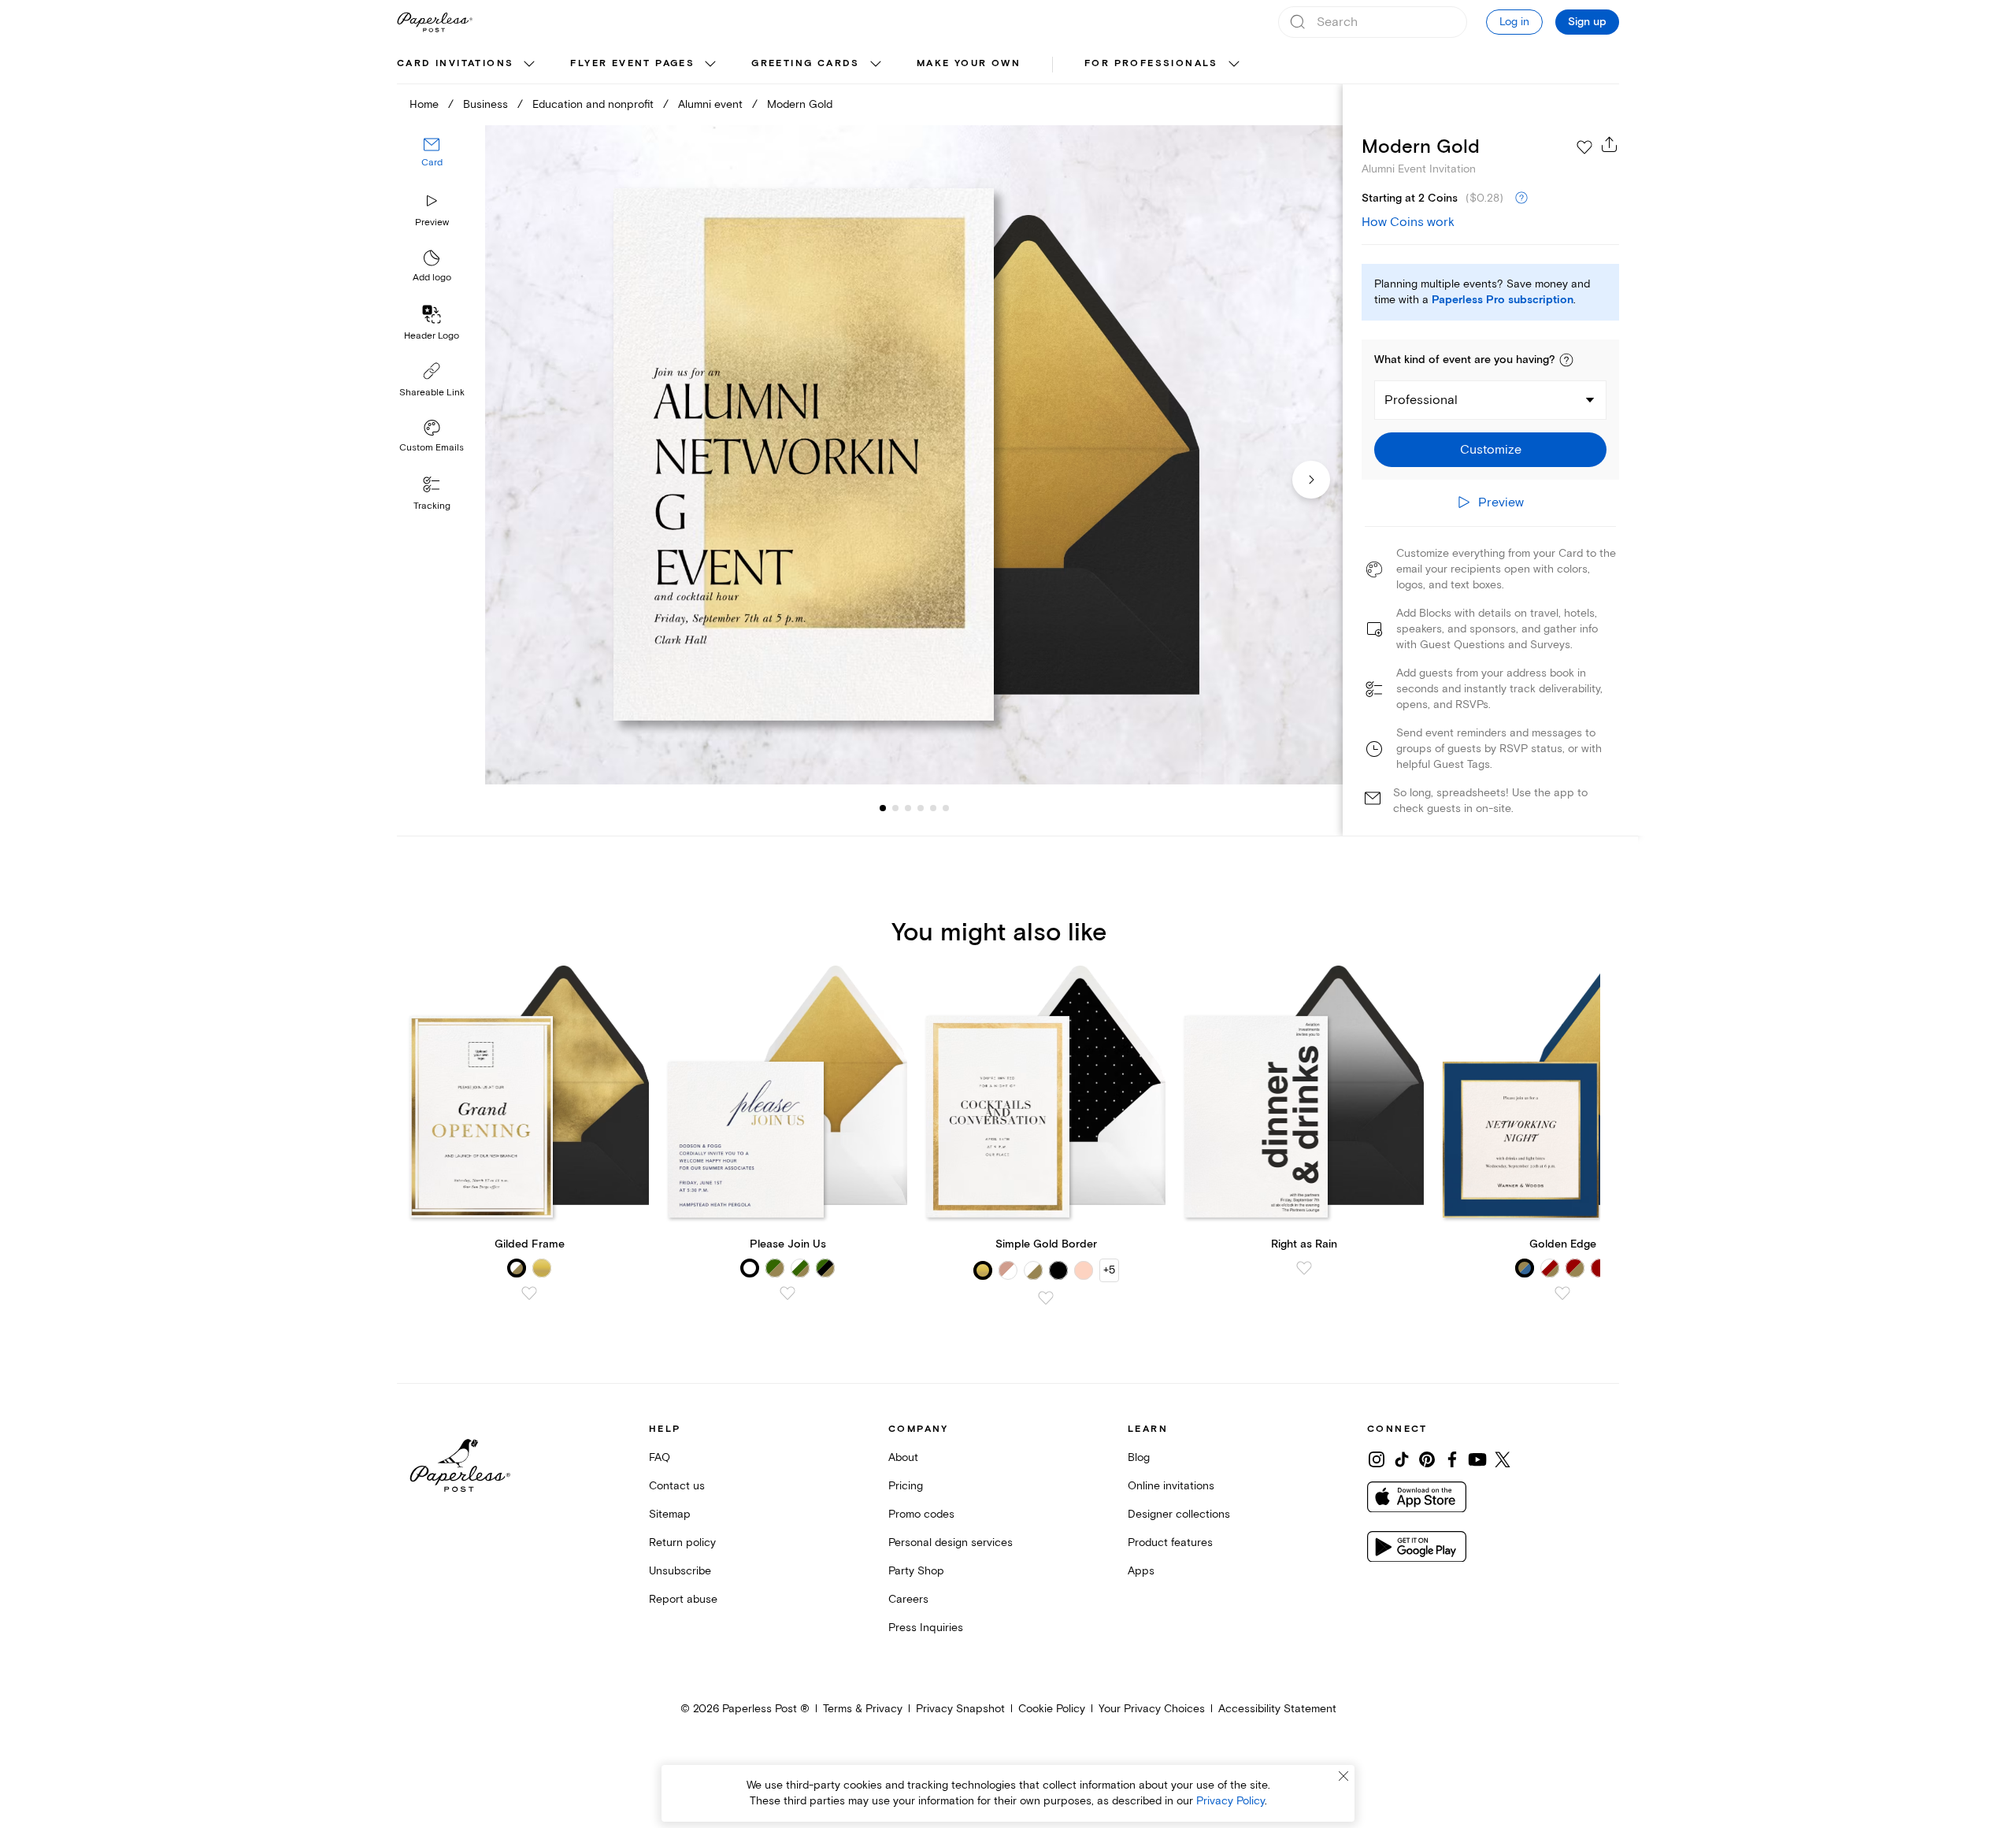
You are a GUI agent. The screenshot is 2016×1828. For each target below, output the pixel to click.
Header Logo (432, 336)
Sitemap (670, 1514)
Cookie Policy (1052, 1709)
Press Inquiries (926, 1628)
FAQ (660, 1457)
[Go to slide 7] (946, 808)
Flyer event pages (632, 63)
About (903, 1457)
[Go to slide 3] (895, 808)
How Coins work (1408, 222)
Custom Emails (432, 448)
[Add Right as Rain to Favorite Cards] (1304, 1268)
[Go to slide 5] (921, 808)
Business (485, 104)
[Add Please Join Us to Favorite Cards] (787, 1293)
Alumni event (710, 104)
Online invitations (1171, 1486)
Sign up (1587, 22)
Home (424, 104)
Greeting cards (806, 63)
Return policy (682, 1542)
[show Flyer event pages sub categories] (710, 65)
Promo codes (921, 1514)
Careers (908, 1599)
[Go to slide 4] (908, 808)
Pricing (906, 1486)
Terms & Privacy (863, 1709)
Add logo (432, 278)
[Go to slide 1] (883, 808)
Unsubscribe (680, 1571)
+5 (1109, 1270)
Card (432, 163)
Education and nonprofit (593, 104)
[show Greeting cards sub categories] (876, 65)
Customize (1491, 450)
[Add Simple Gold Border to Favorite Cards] (1046, 1298)
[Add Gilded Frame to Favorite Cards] (529, 1293)
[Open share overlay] (1610, 144)
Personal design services (951, 1542)
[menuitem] (468, 65)
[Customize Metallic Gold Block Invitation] (913, 455)
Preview (432, 222)
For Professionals (1151, 63)
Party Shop (916, 1571)
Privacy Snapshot (960, 1709)
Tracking (432, 506)
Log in (1514, 22)
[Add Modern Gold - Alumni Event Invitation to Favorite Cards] (1584, 147)
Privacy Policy (1230, 1801)
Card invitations (455, 63)
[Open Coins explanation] (1521, 198)
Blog (1139, 1457)
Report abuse (683, 1599)
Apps (1141, 1571)
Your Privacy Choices (1152, 1709)
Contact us (677, 1486)
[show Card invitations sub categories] (529, 65)
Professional (1421, 400)
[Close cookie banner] (1343, 1776)
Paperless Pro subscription (1503, 300)
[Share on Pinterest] (1427, 1459)
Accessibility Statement (1277, 1709)
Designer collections (1179, 1514)
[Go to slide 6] (933, 808)
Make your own (969, 63)
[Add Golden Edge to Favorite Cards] (1562, 1293)
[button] (1566, 360)
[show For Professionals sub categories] (1234, 65)
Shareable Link (432, 393)
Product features (1170, 1542)
